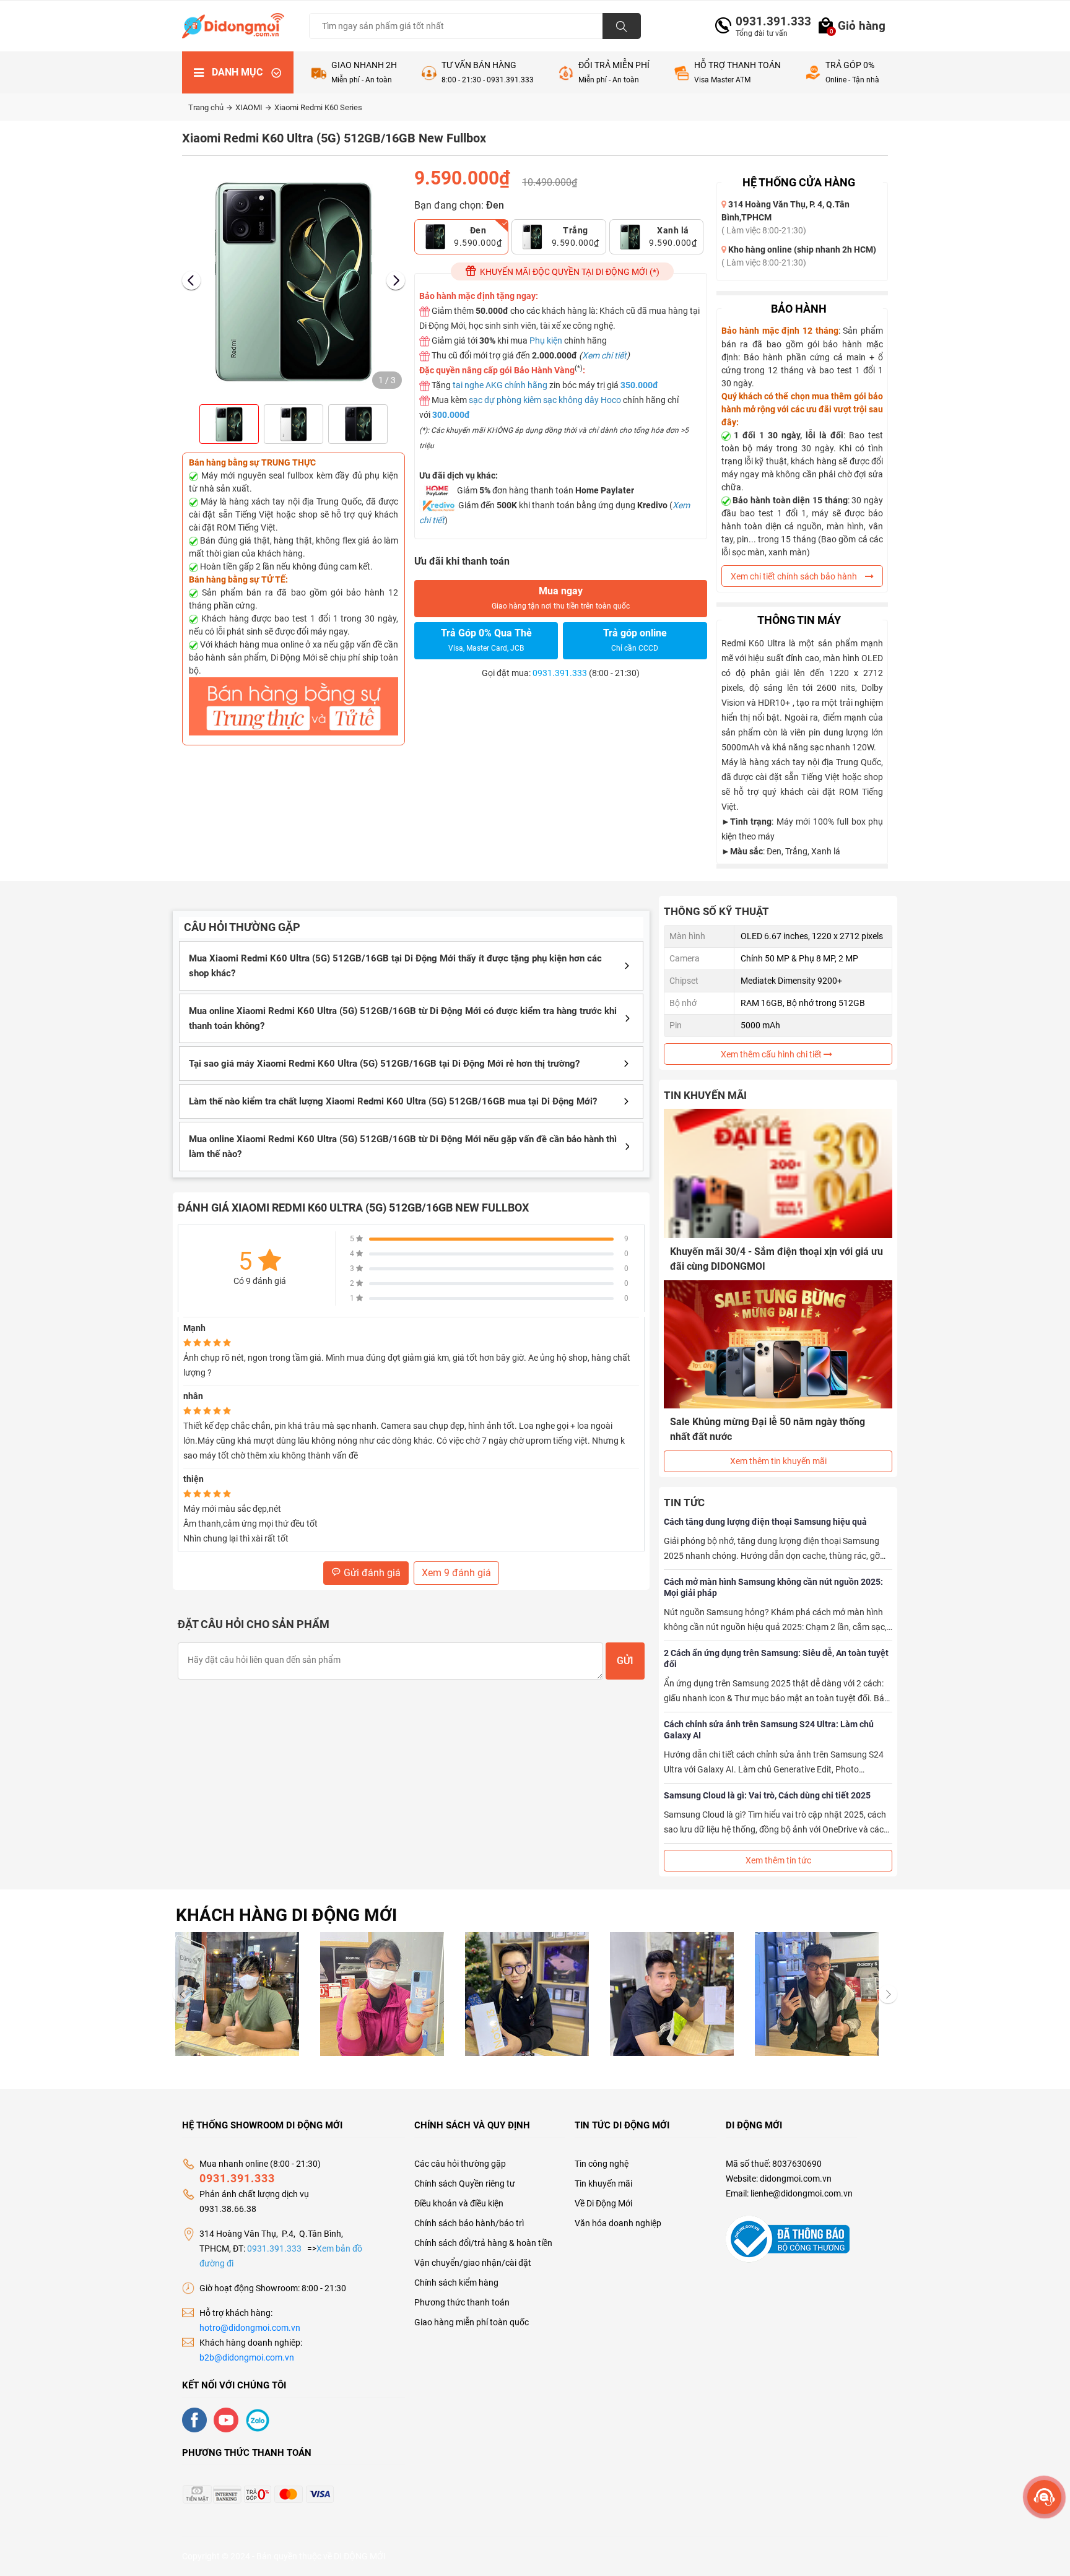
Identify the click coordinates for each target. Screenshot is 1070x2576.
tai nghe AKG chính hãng (500, 385)
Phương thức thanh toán (462, 2302)
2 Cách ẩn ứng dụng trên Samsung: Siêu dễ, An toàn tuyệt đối (776, 1659)
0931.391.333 (768, 21)
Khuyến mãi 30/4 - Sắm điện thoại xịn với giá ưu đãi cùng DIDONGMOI (776, 1259)
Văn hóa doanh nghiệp (618, 2223)
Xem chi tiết (604, 355)
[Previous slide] (191, 280)
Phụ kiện (546, 340)
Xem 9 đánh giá (456, 1573)
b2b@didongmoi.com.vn (247, 2357)
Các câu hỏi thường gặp (460, 2164)
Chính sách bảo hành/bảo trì (469, 2223)
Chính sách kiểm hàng (456, 2283)
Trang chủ (207, 107)
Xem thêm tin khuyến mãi (778, 1461)
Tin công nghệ (602, 2164)
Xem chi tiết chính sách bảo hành (795, 576)
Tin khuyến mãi (603, 2184)
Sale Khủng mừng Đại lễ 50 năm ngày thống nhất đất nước (768, 1429)
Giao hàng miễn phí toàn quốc (472, 2322)
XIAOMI (250, 107)
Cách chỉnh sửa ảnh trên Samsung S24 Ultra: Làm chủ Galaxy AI (769, 1730)
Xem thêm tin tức (778, 1860)
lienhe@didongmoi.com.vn (802, 2193)
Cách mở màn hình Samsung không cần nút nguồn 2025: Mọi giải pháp (773, 1587)
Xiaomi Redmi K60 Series (318, 107)
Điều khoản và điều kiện (459, 2203)
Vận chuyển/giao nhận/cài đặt (473, 2263)
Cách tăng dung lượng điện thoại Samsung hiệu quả (765, 1522)
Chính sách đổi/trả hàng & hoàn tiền (483, 2243)
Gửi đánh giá (371, 1573)
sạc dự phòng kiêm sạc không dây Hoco (545, 400)
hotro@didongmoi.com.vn (250, 2328)
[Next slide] (396, 280)
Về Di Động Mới (603, 2203)
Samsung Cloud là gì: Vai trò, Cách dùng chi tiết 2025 (767, 1795)
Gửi (625, 1661)
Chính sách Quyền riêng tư (465, 2184)
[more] (1044, 2497)
